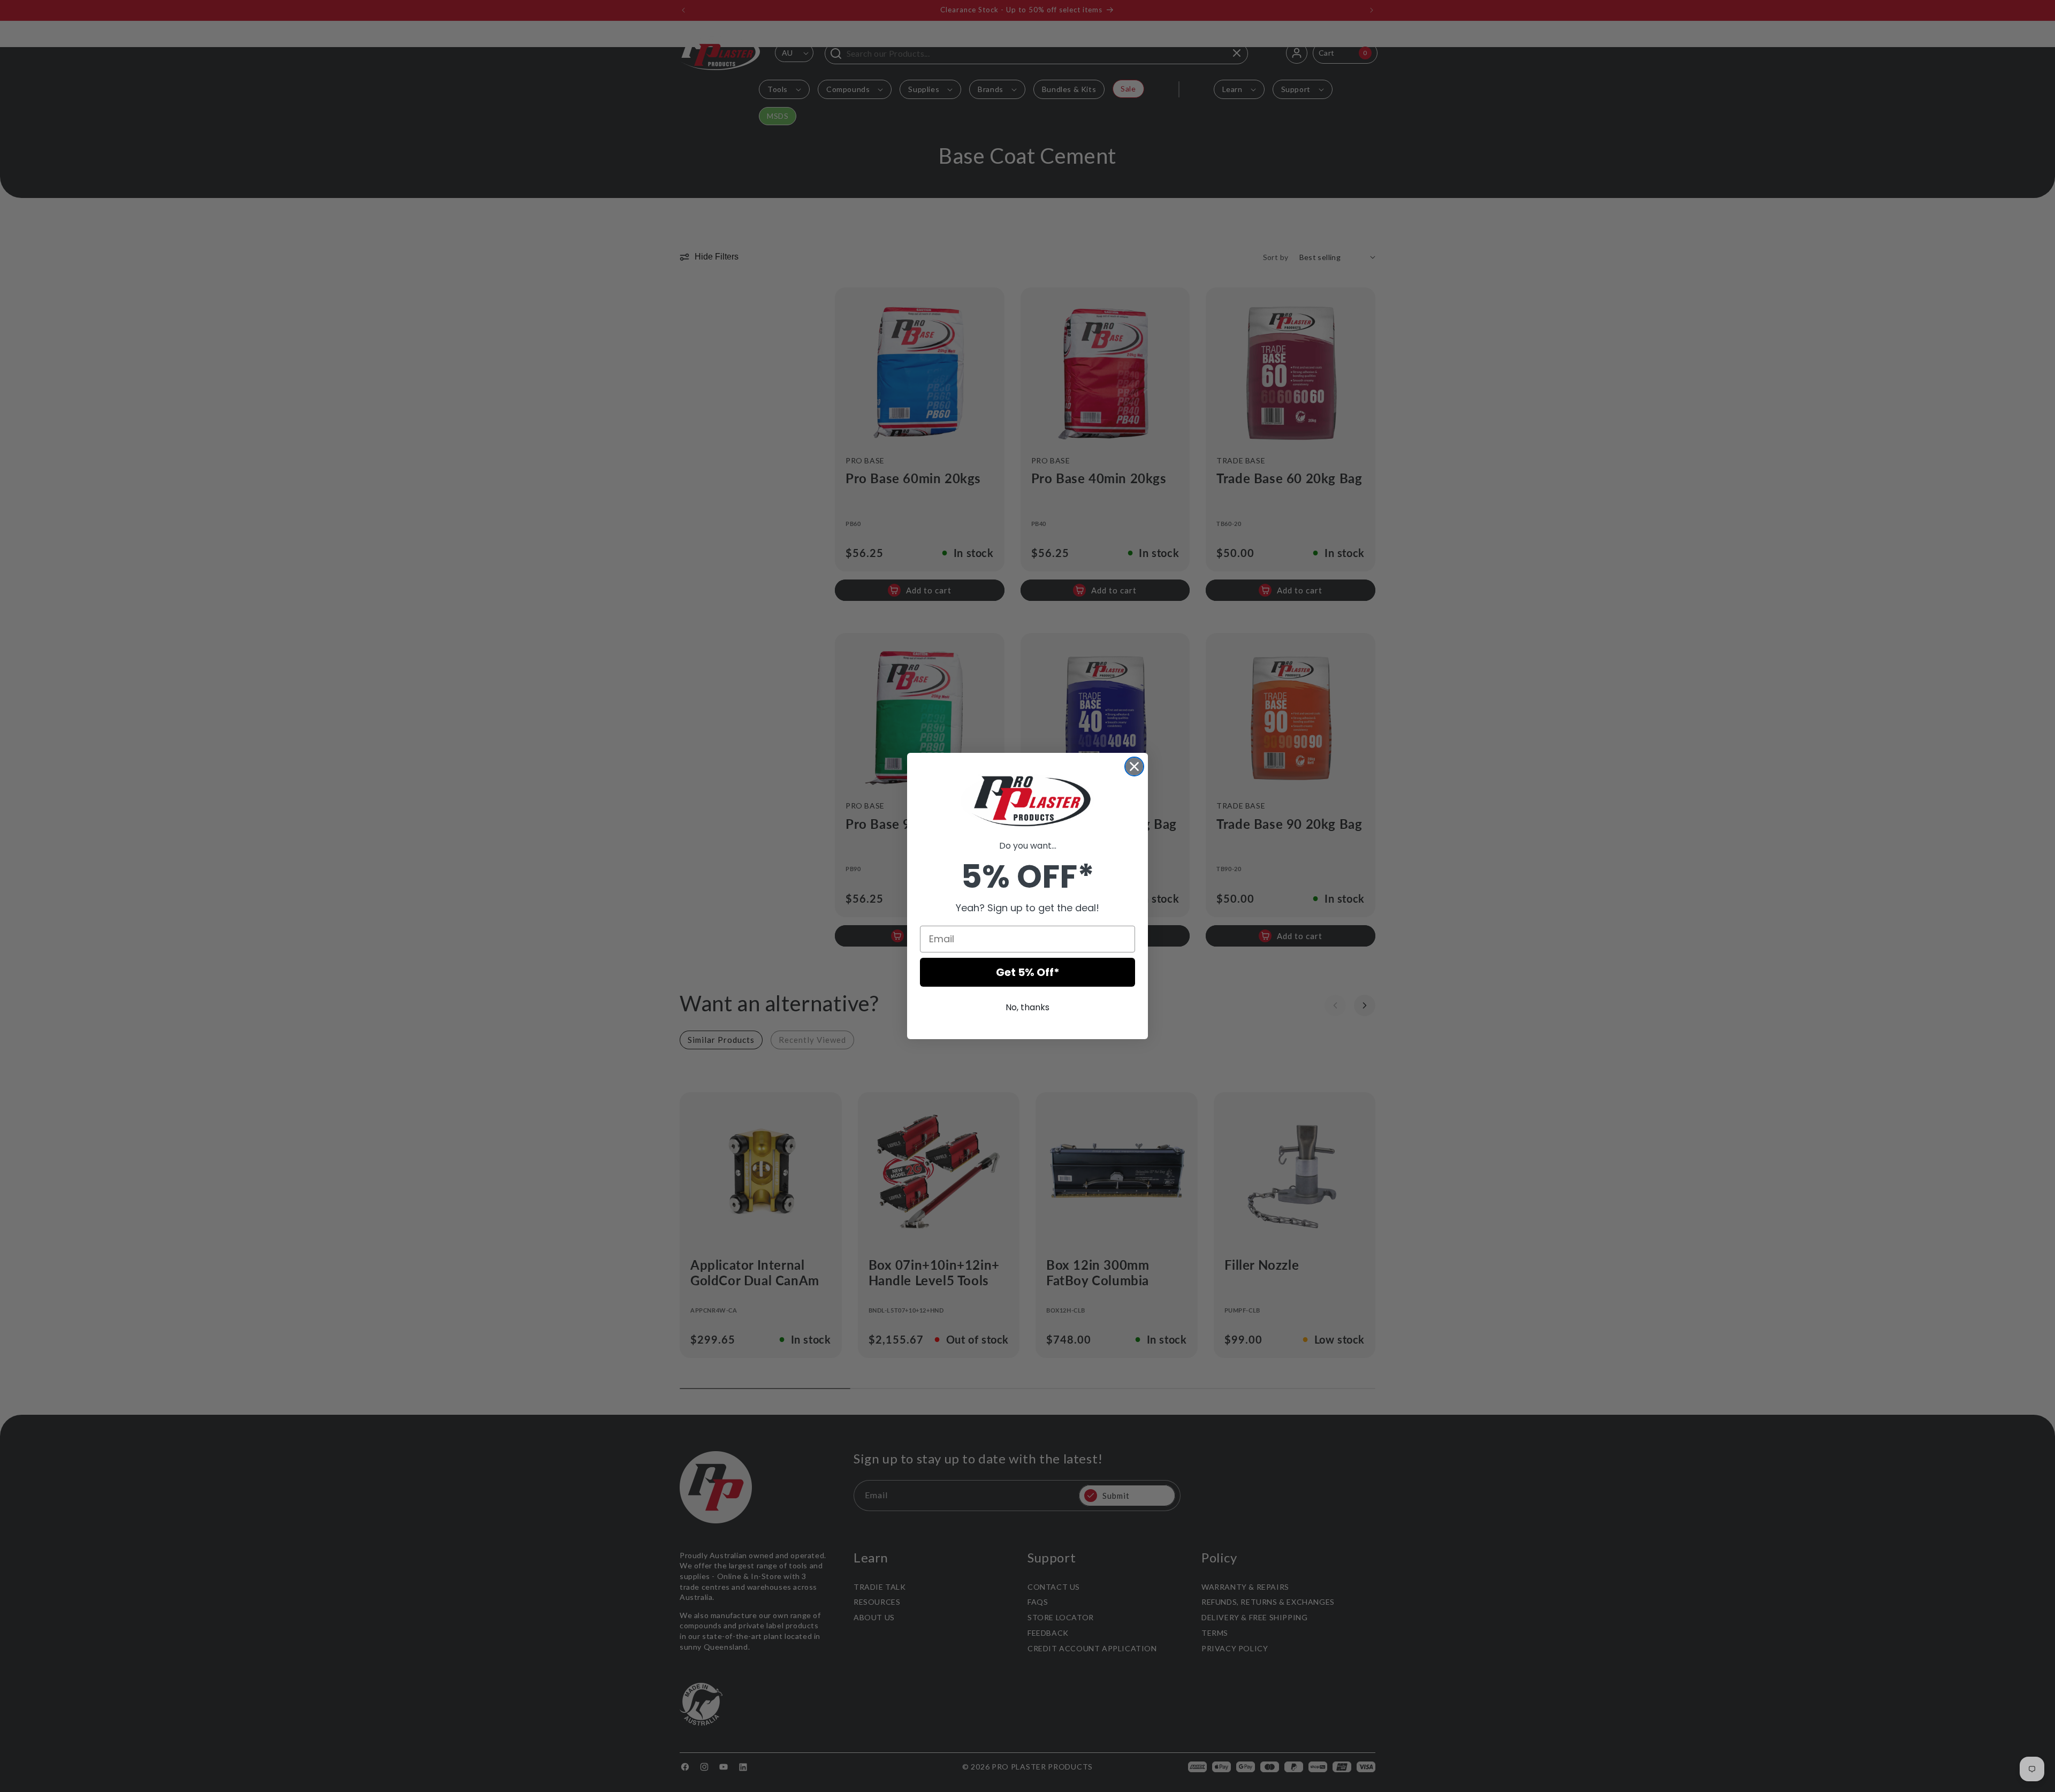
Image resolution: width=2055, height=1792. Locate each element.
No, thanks (1027, 1007)
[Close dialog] (1134, 767)
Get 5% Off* (1028, 972)
